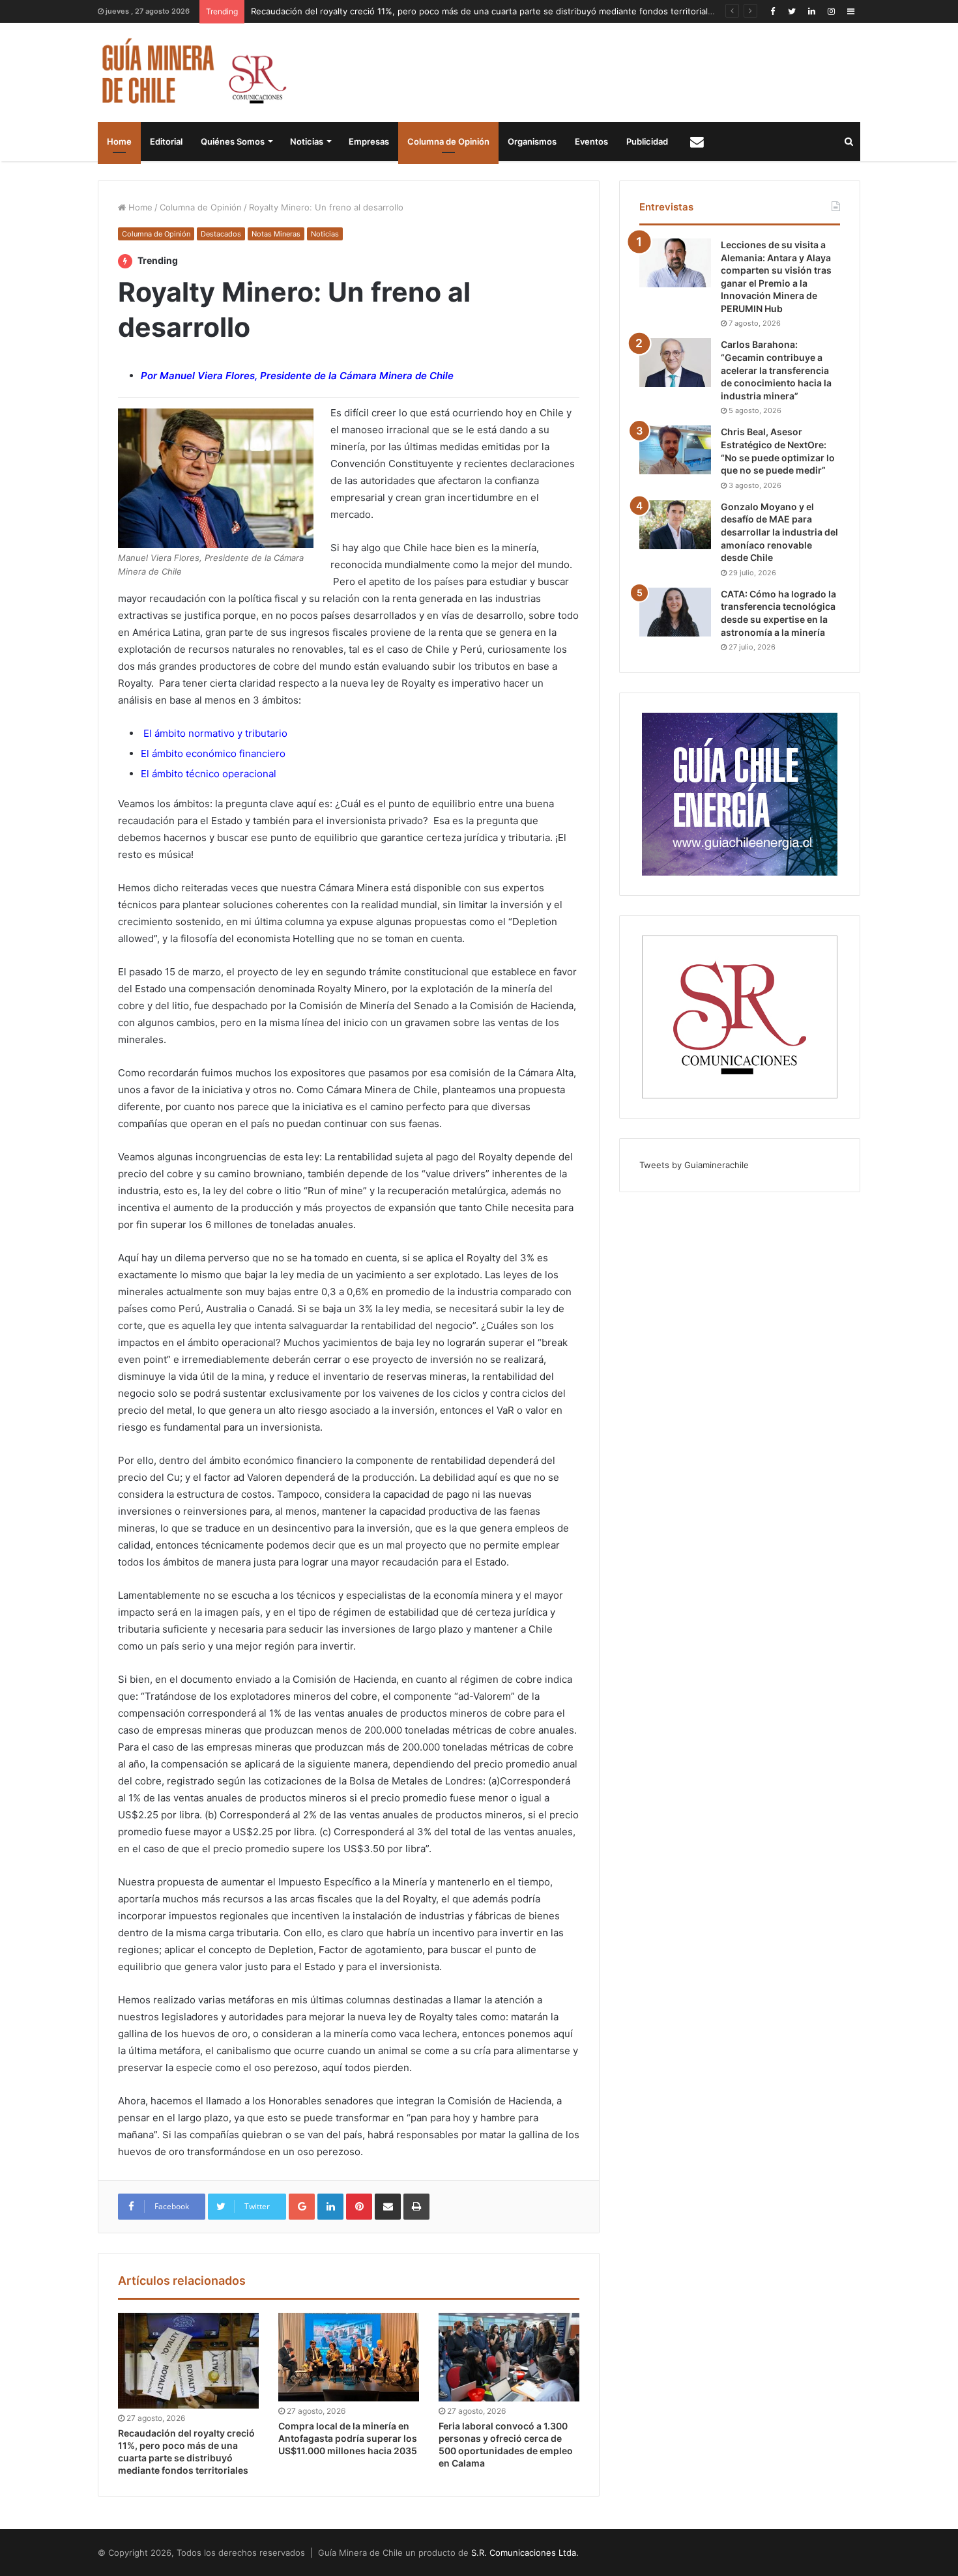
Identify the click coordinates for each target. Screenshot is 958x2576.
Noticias (307, 141)
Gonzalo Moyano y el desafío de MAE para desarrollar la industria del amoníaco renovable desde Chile (779, 532)
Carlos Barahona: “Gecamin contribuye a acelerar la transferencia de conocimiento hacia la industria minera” (776, 370)
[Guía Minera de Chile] (193, 72)
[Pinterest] (359, 2207)
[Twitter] (792, 11)
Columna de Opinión (448, 141)
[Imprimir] (416, 2207)
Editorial (166, 141)
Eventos (591, 141)
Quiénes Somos (233, 141)
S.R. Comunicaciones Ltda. (525, 2553)
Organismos (532, 141)
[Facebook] (772, 11)
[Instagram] (831, 11)
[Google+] (302, 2207)
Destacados (221, 234)
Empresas (369, 141)
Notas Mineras (276, 234)
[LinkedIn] (811, 11)
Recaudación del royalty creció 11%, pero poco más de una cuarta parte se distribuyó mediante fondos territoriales (484, 11)
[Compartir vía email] (388, 2207)
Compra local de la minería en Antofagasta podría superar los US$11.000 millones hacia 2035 (348, 2438)
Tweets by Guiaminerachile (694, 1165)
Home (119, 141)
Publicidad (647, 141)
